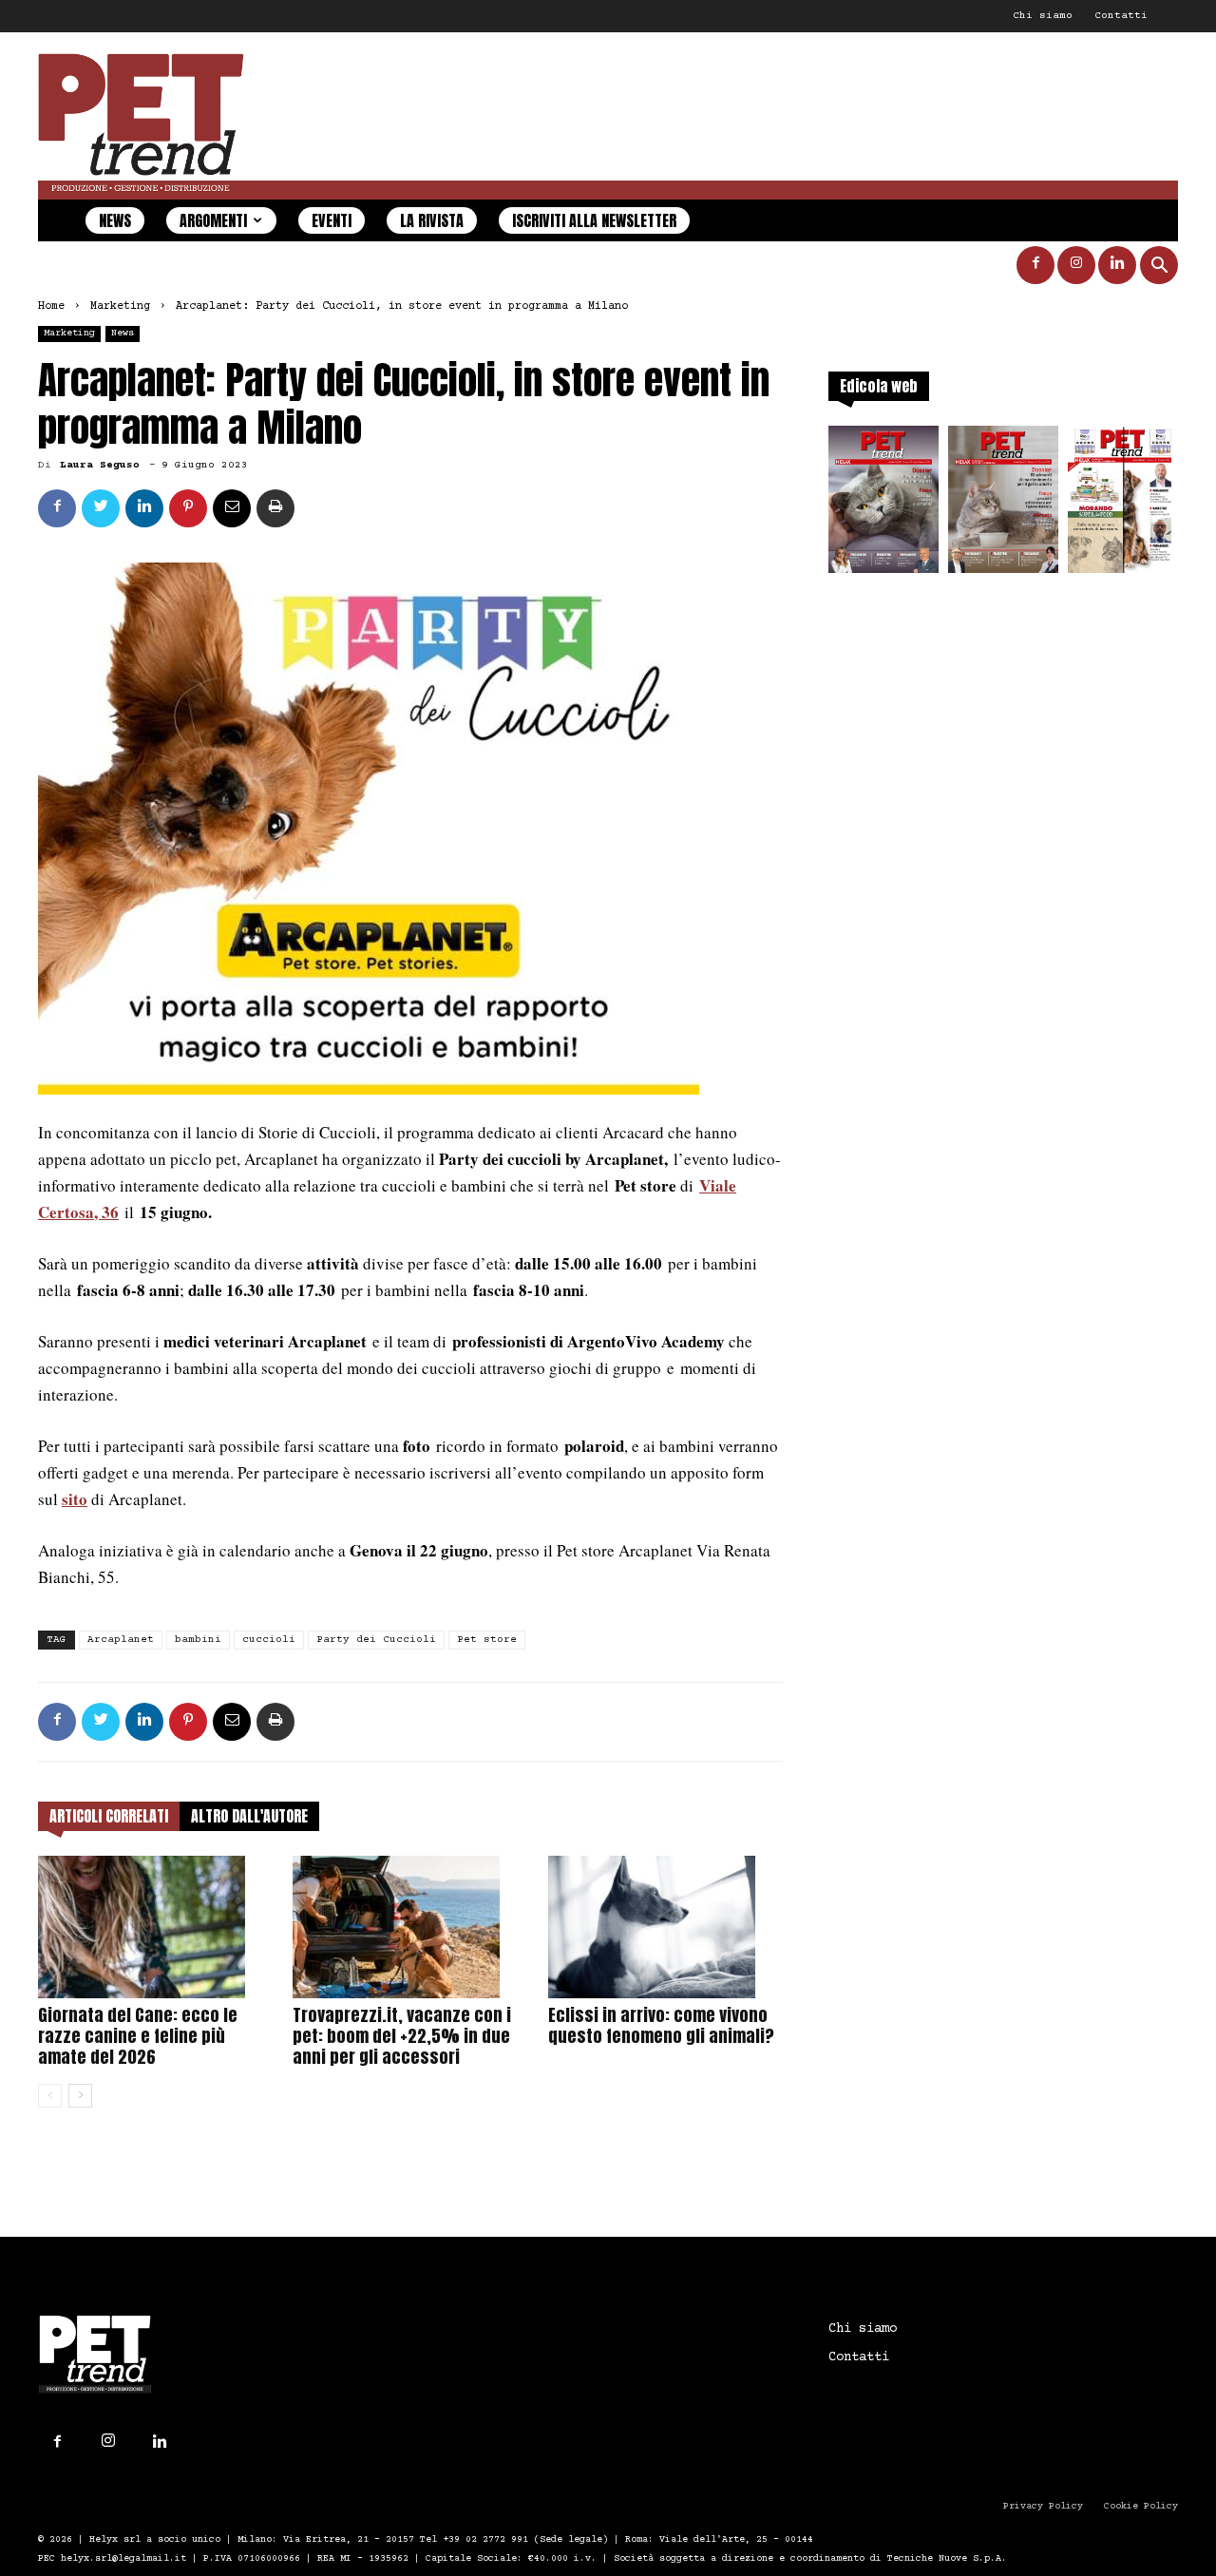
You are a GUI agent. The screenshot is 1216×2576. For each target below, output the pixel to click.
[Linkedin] (1117, 265)
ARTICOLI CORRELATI (109, 1816)
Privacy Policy (1043, 2506)
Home (51, 306)
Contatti (1121, 16)
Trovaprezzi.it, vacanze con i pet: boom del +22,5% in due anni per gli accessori (402, 2036)
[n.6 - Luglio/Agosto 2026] (883, 505)
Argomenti (213, 220)
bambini (198, 1640)
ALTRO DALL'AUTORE (249, 1816)
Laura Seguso (100, 465)
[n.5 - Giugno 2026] (1003, 505)
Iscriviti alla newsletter (594, 220)
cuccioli (269, 1640)
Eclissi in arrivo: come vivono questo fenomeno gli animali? (661, 2025)
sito (75, 1499)
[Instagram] (1076, 265)
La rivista (432, 220)
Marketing (120, 306)
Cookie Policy (1141, 2506)
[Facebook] (1035, 265)
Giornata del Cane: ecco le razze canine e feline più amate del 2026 (138, 2036)
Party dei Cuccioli (376, 1640)
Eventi (332, 220)
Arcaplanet (121, 1640)
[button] (1159, 267)
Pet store (487, 1640)
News (115, 220)
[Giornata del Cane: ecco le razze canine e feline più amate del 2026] (155, 1927)
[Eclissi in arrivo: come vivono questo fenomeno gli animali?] (665, 1927)
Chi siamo (1043, 16)
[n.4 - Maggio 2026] (1123, 505)
